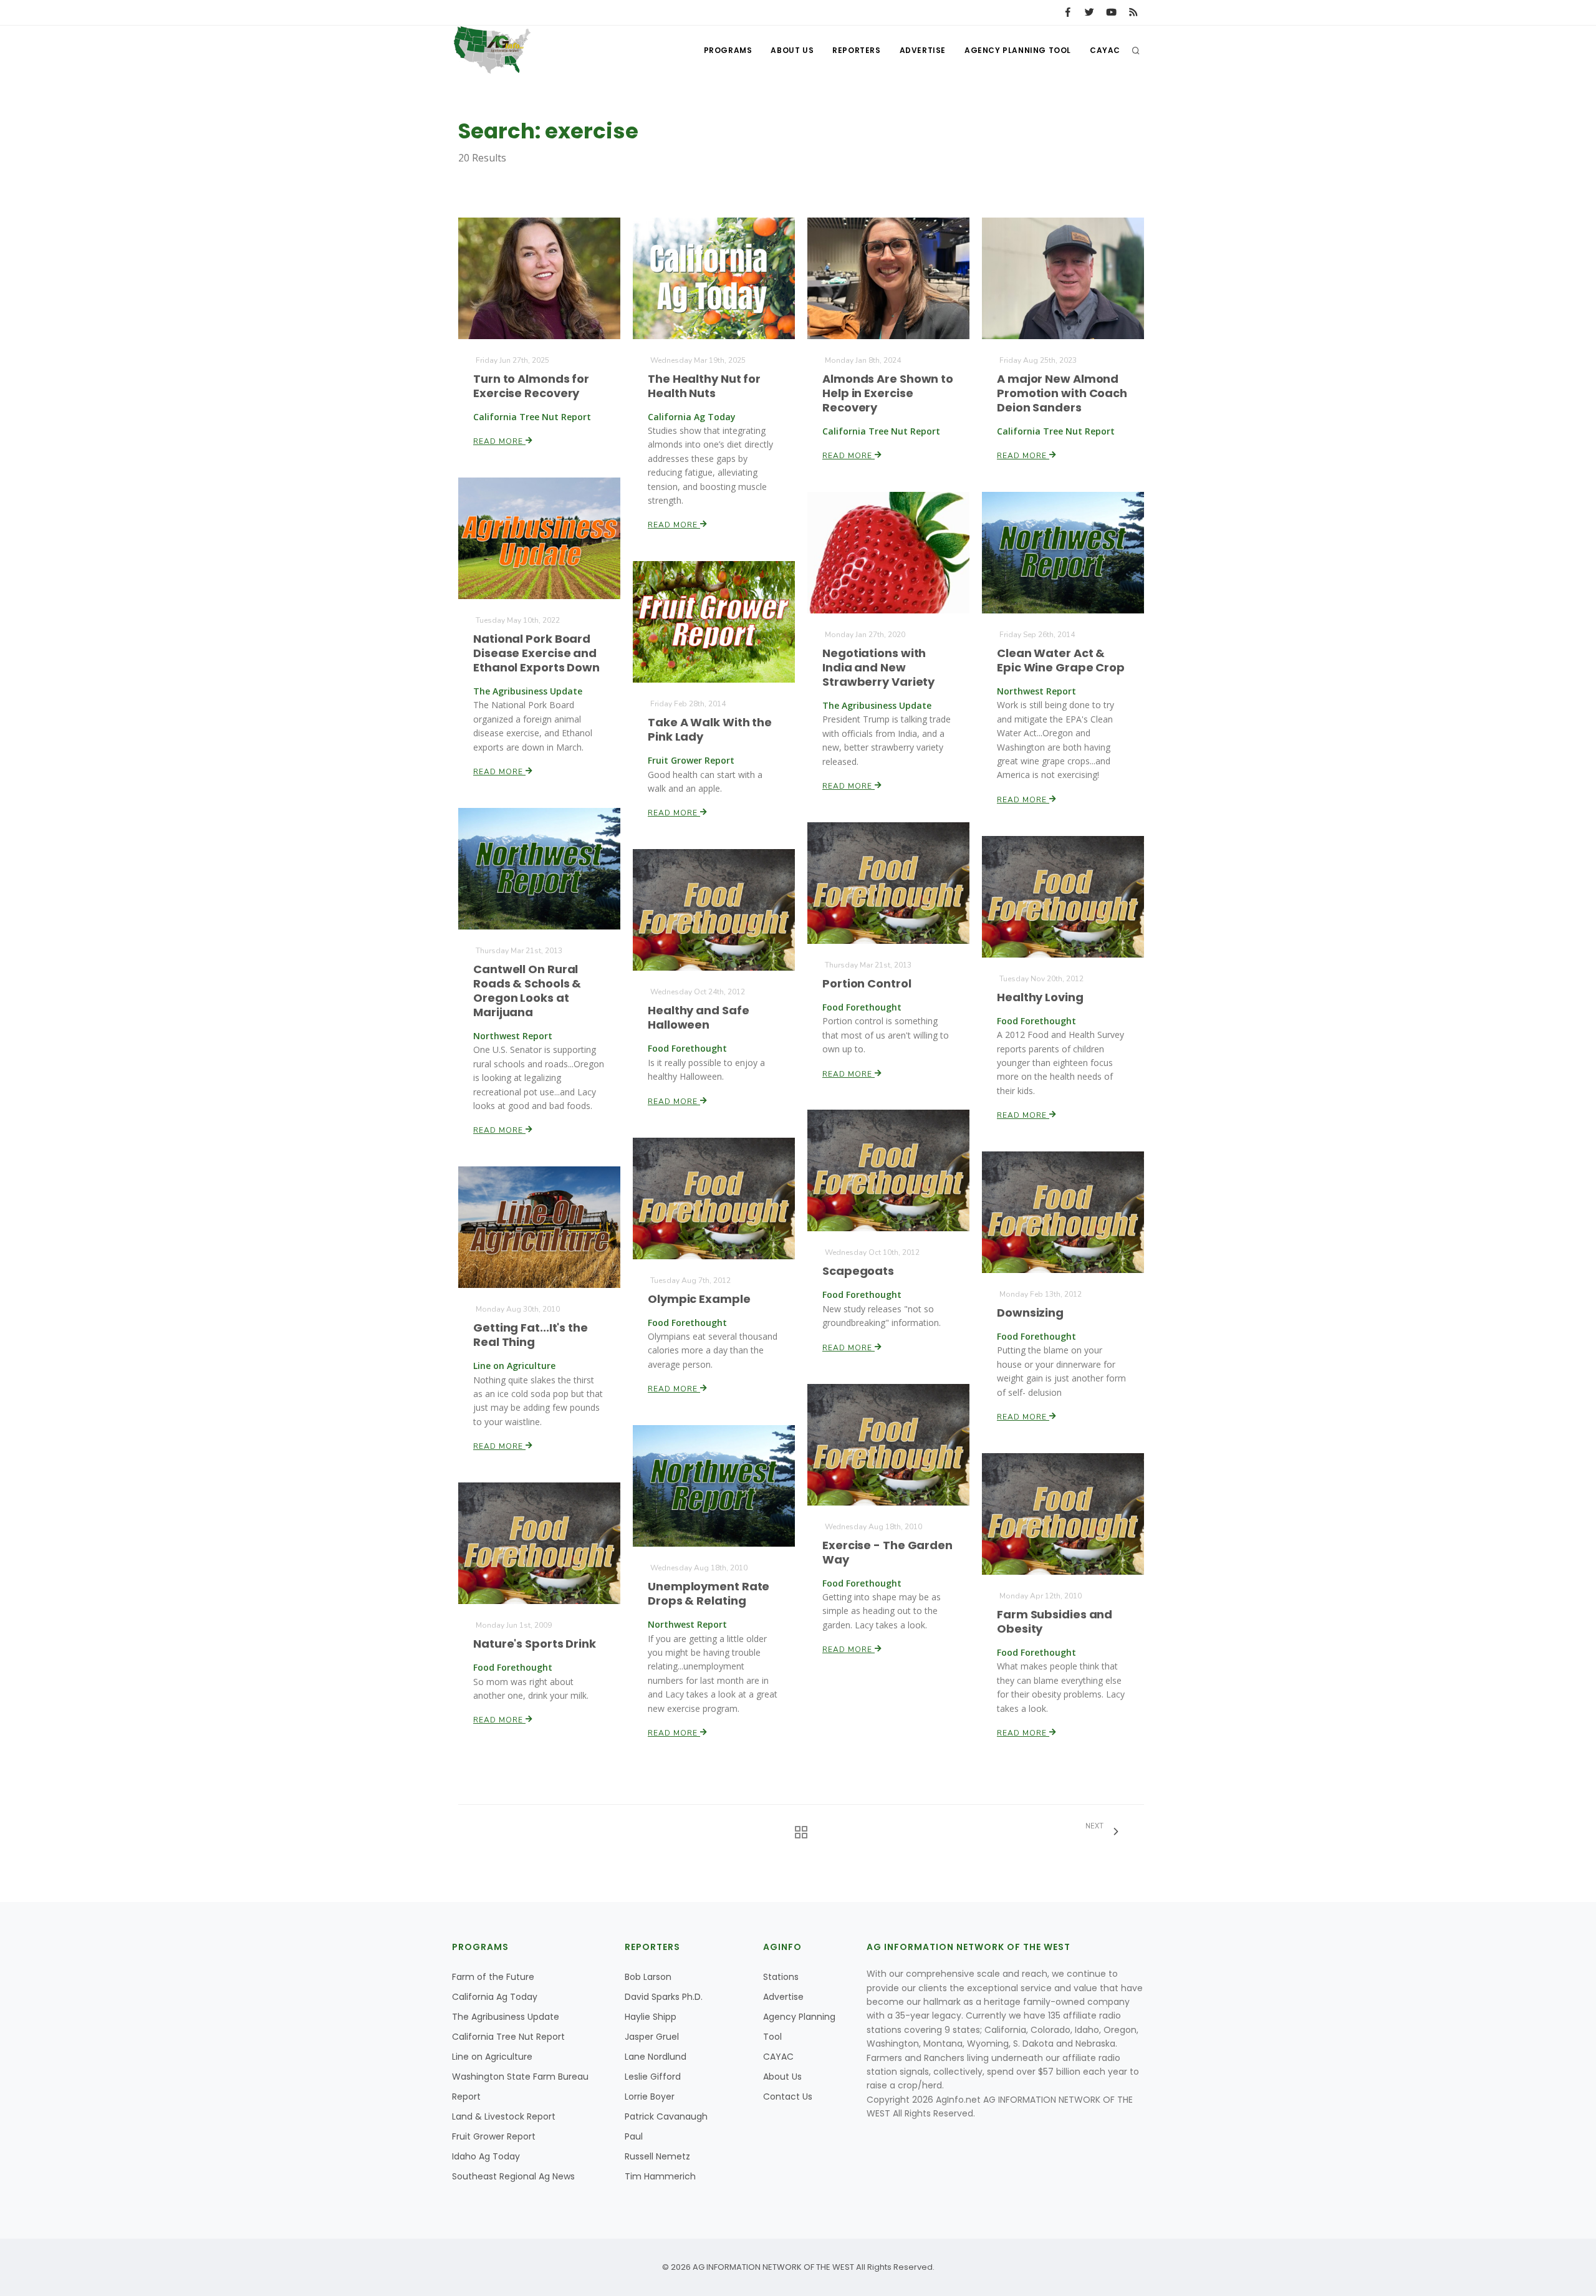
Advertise (923, 50)
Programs (728, 50)
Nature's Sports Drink (535, 1644)
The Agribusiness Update (506, 2017)
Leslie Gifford (653, 2077)
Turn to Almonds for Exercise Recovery (531, 386)
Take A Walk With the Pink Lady (710, 729)
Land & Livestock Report (504, 2116)
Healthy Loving (1040, 997)
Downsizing (1030, 1313)
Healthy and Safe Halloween (698, 1017)
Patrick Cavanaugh (666, 2116)
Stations (781, 1977)
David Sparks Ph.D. (664, 1997)
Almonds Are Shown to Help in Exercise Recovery (888, 393)
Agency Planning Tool (1018, 50)
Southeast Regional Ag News (513, 2176)
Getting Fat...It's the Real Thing (531, 1335)
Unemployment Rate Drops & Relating (709, 1593)
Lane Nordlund (656, 2057)
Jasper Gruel (652, 2037)
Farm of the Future (493, 1977)
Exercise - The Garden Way (887, 1552)
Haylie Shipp (651, 2017)
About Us (792, 50)
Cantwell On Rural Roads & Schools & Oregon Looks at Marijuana (527, 991)
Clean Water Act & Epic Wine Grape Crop (1061, 660)
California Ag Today (495, 1997)
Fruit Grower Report (494, 2136)
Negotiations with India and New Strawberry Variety (878, 667)
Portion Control (867, 983)
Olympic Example (699, 1299)
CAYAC (1105, 50)
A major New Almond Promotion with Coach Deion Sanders (1062, 393)
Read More (499, 441)
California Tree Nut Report (508, 2037)
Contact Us (788, 2097)
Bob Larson (648, 1977)
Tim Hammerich (660, 2176)
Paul (634, 2136)
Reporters (856, 50)
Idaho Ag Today (486, 2156)
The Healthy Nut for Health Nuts (704, 386)
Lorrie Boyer (650, 2097)
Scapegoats (858, 1271)
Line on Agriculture (492, 2057)
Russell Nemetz (657, 2156)
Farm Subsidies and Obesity (1055, 1621)
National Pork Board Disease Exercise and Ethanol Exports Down (536, 653)
